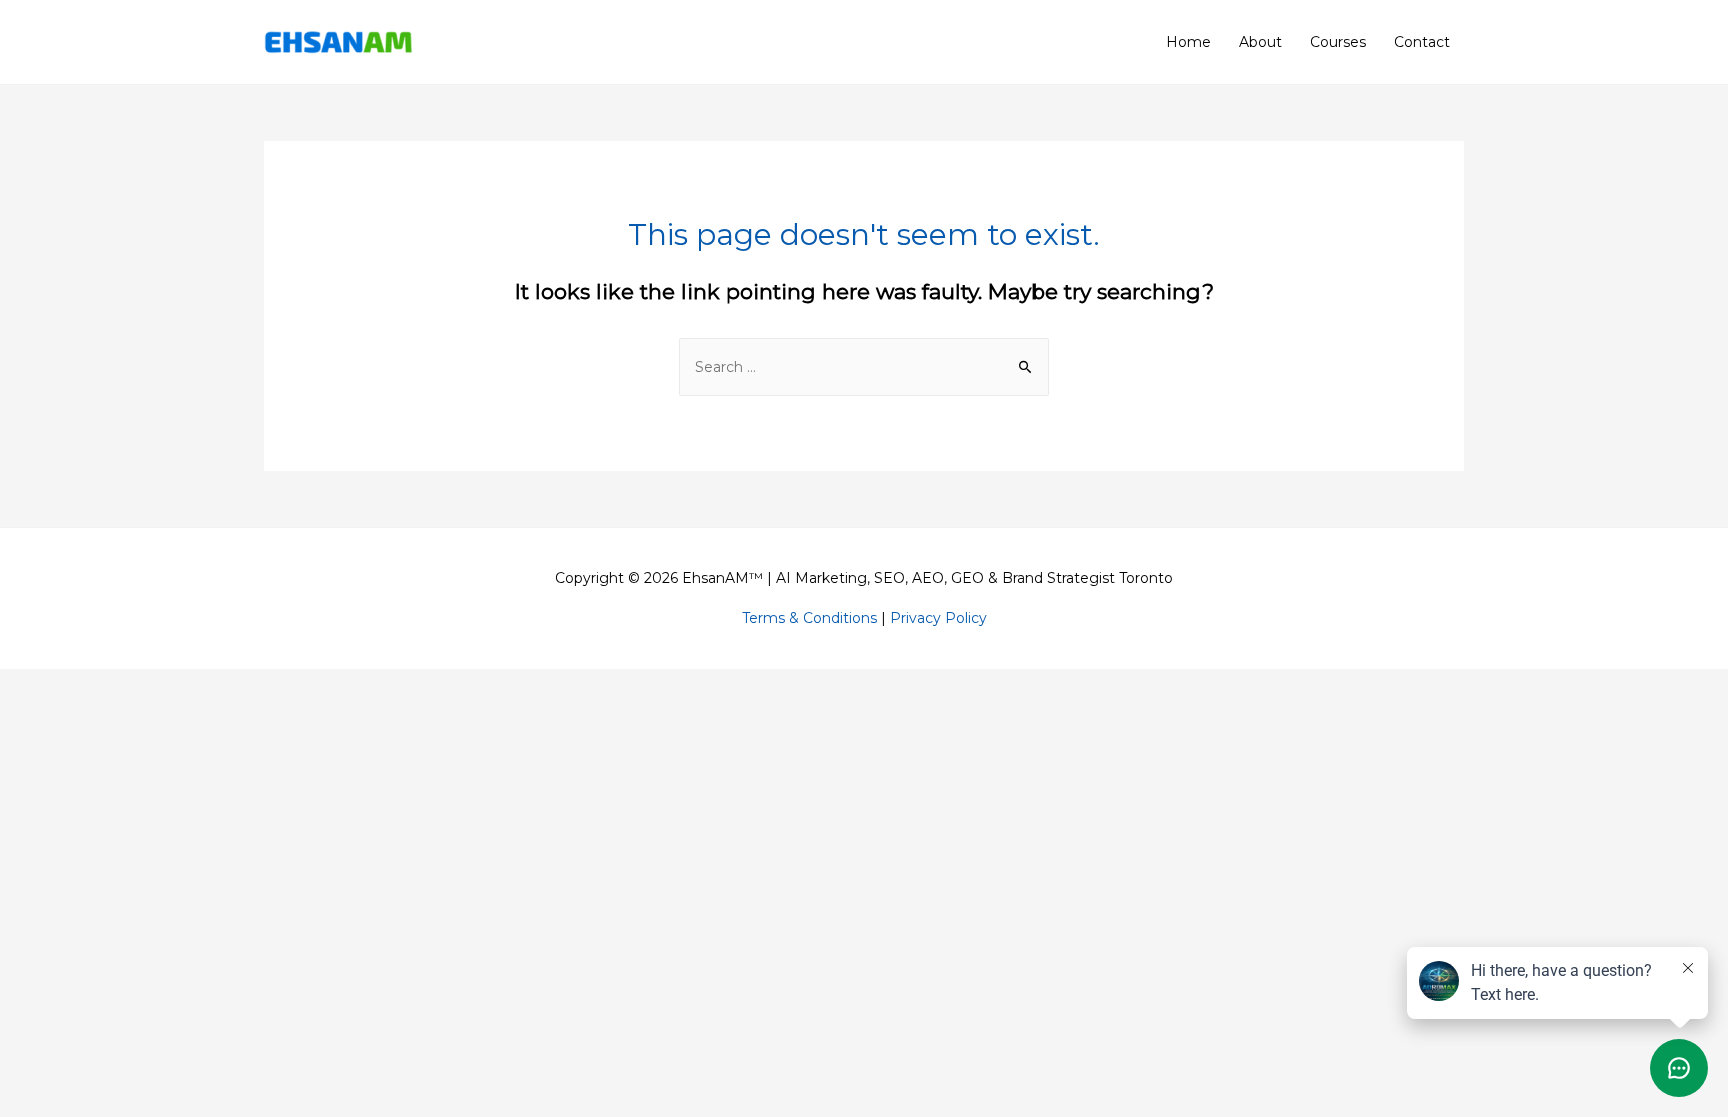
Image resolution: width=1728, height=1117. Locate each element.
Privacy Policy (938, 618)
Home (1188, 42)
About (1260, 42)
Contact (1422, 42)
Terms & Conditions (809, 618)
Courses (1338, 42)
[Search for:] (864, 367)
